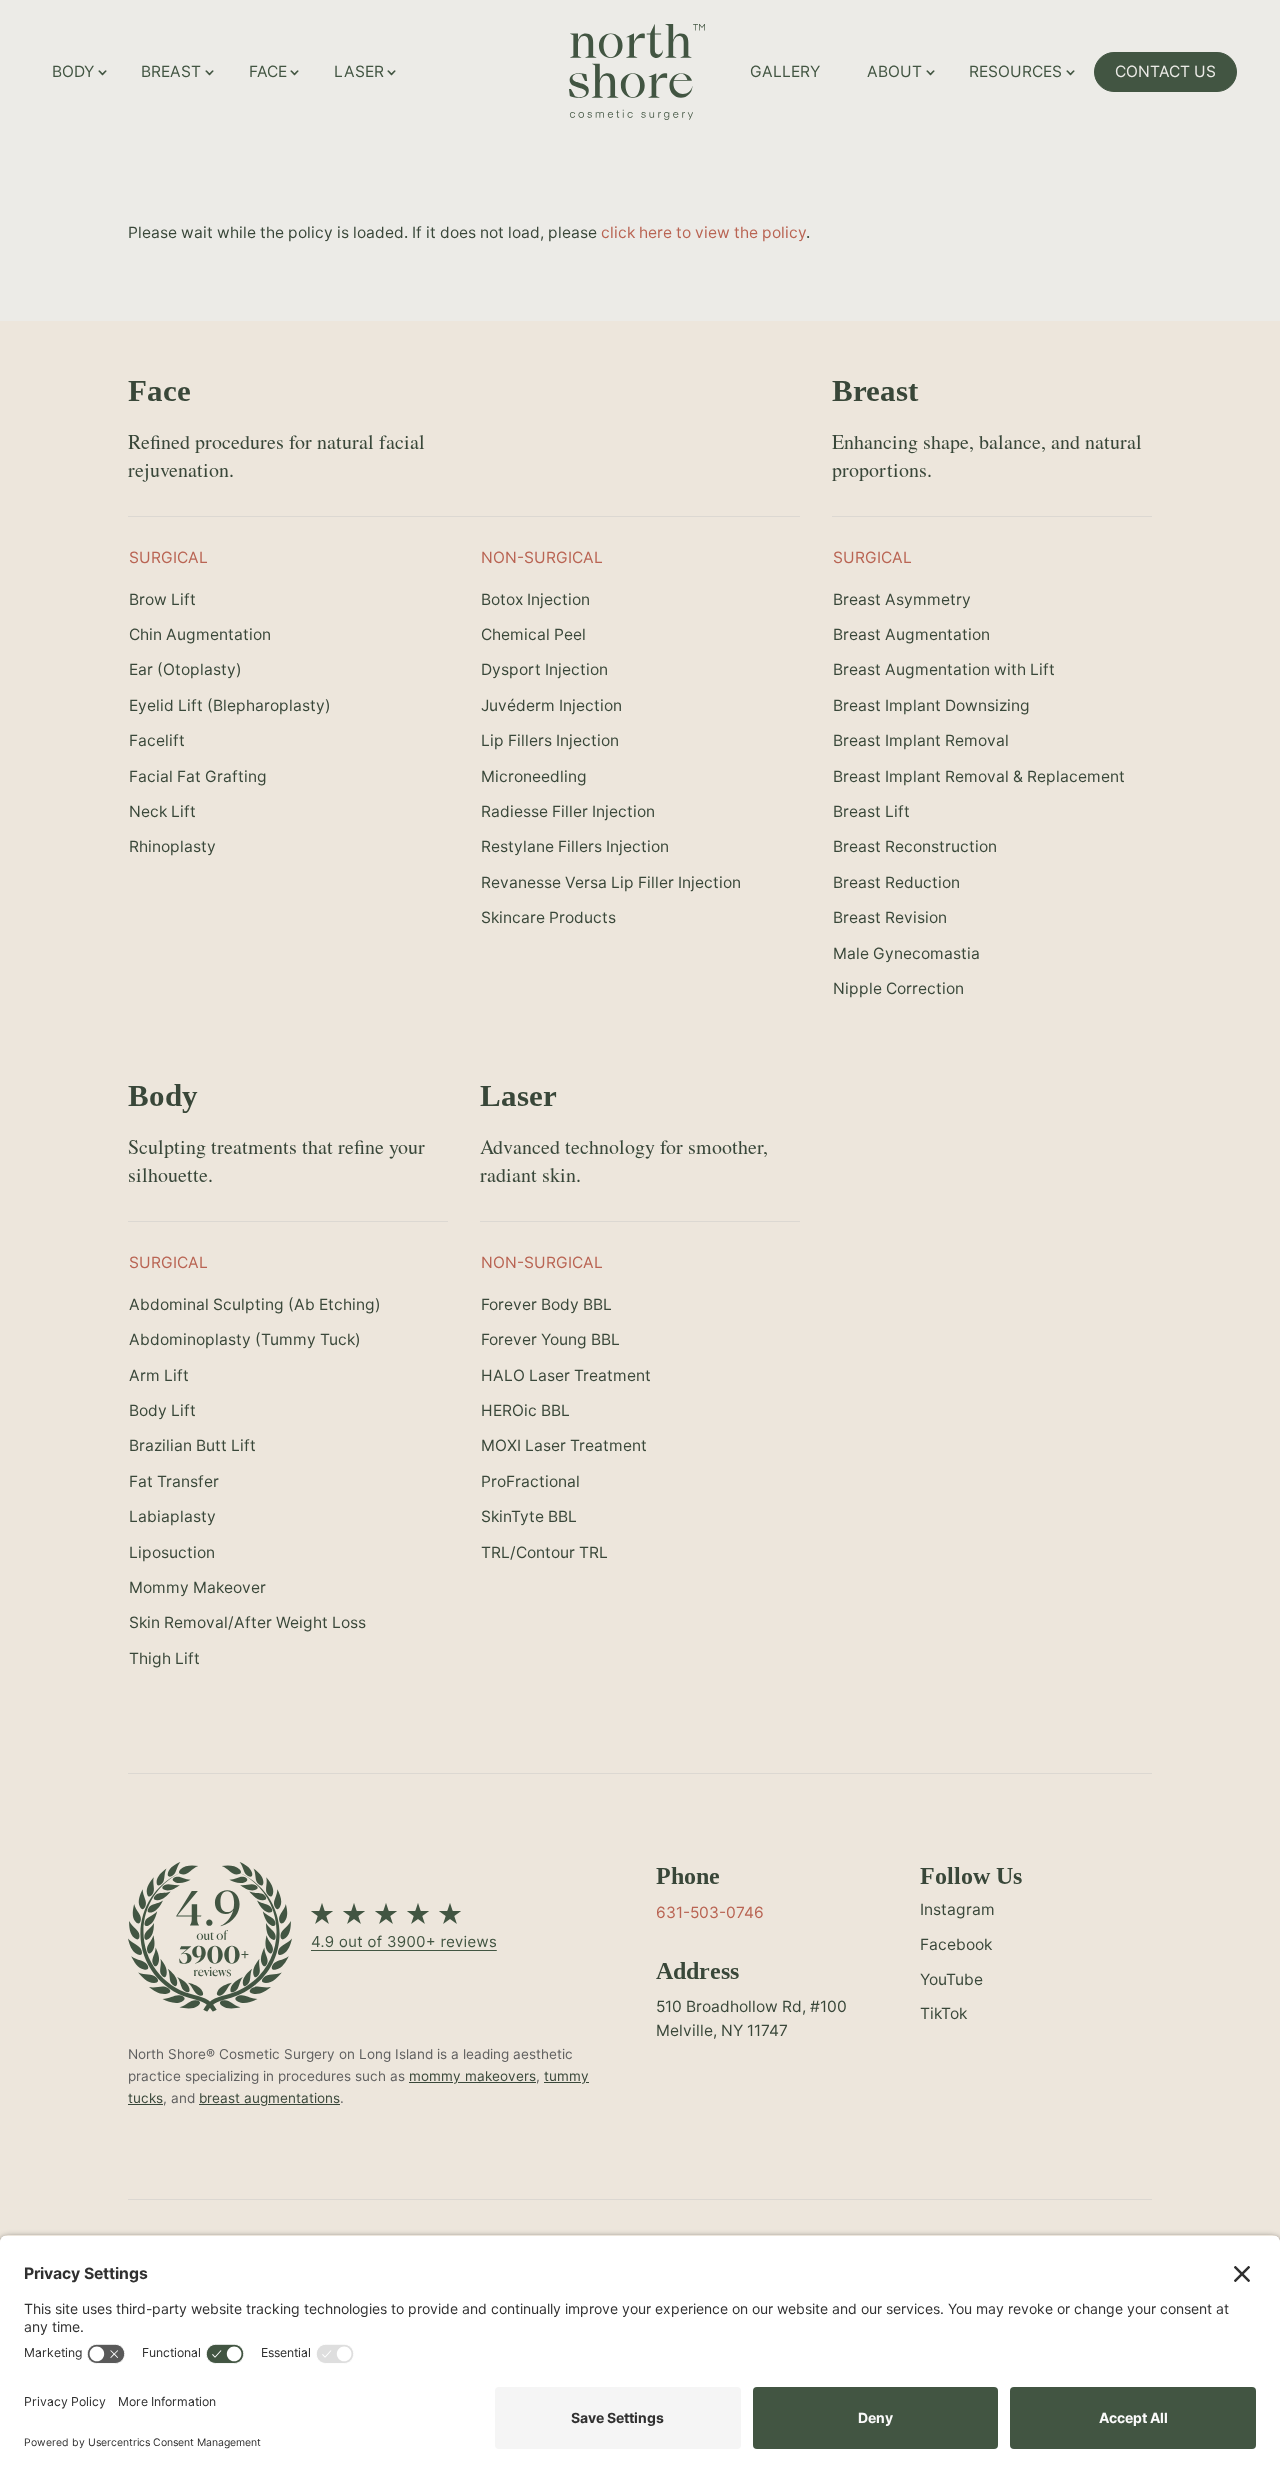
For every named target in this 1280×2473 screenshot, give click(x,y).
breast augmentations (269, 2098)
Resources (1015, 71)
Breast (171, 71)
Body (73, 71)
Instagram (957, 1909)
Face (268, 71)
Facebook (956, 1944)
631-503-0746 (710, 1912)
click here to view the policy (703, 232)
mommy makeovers (472, 2076)
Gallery (785, 71)
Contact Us (1165, 71)
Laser (359, 71)
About (894, 71)
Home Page (709, 46)
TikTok (943, 2013)
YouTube (951, 1979)
